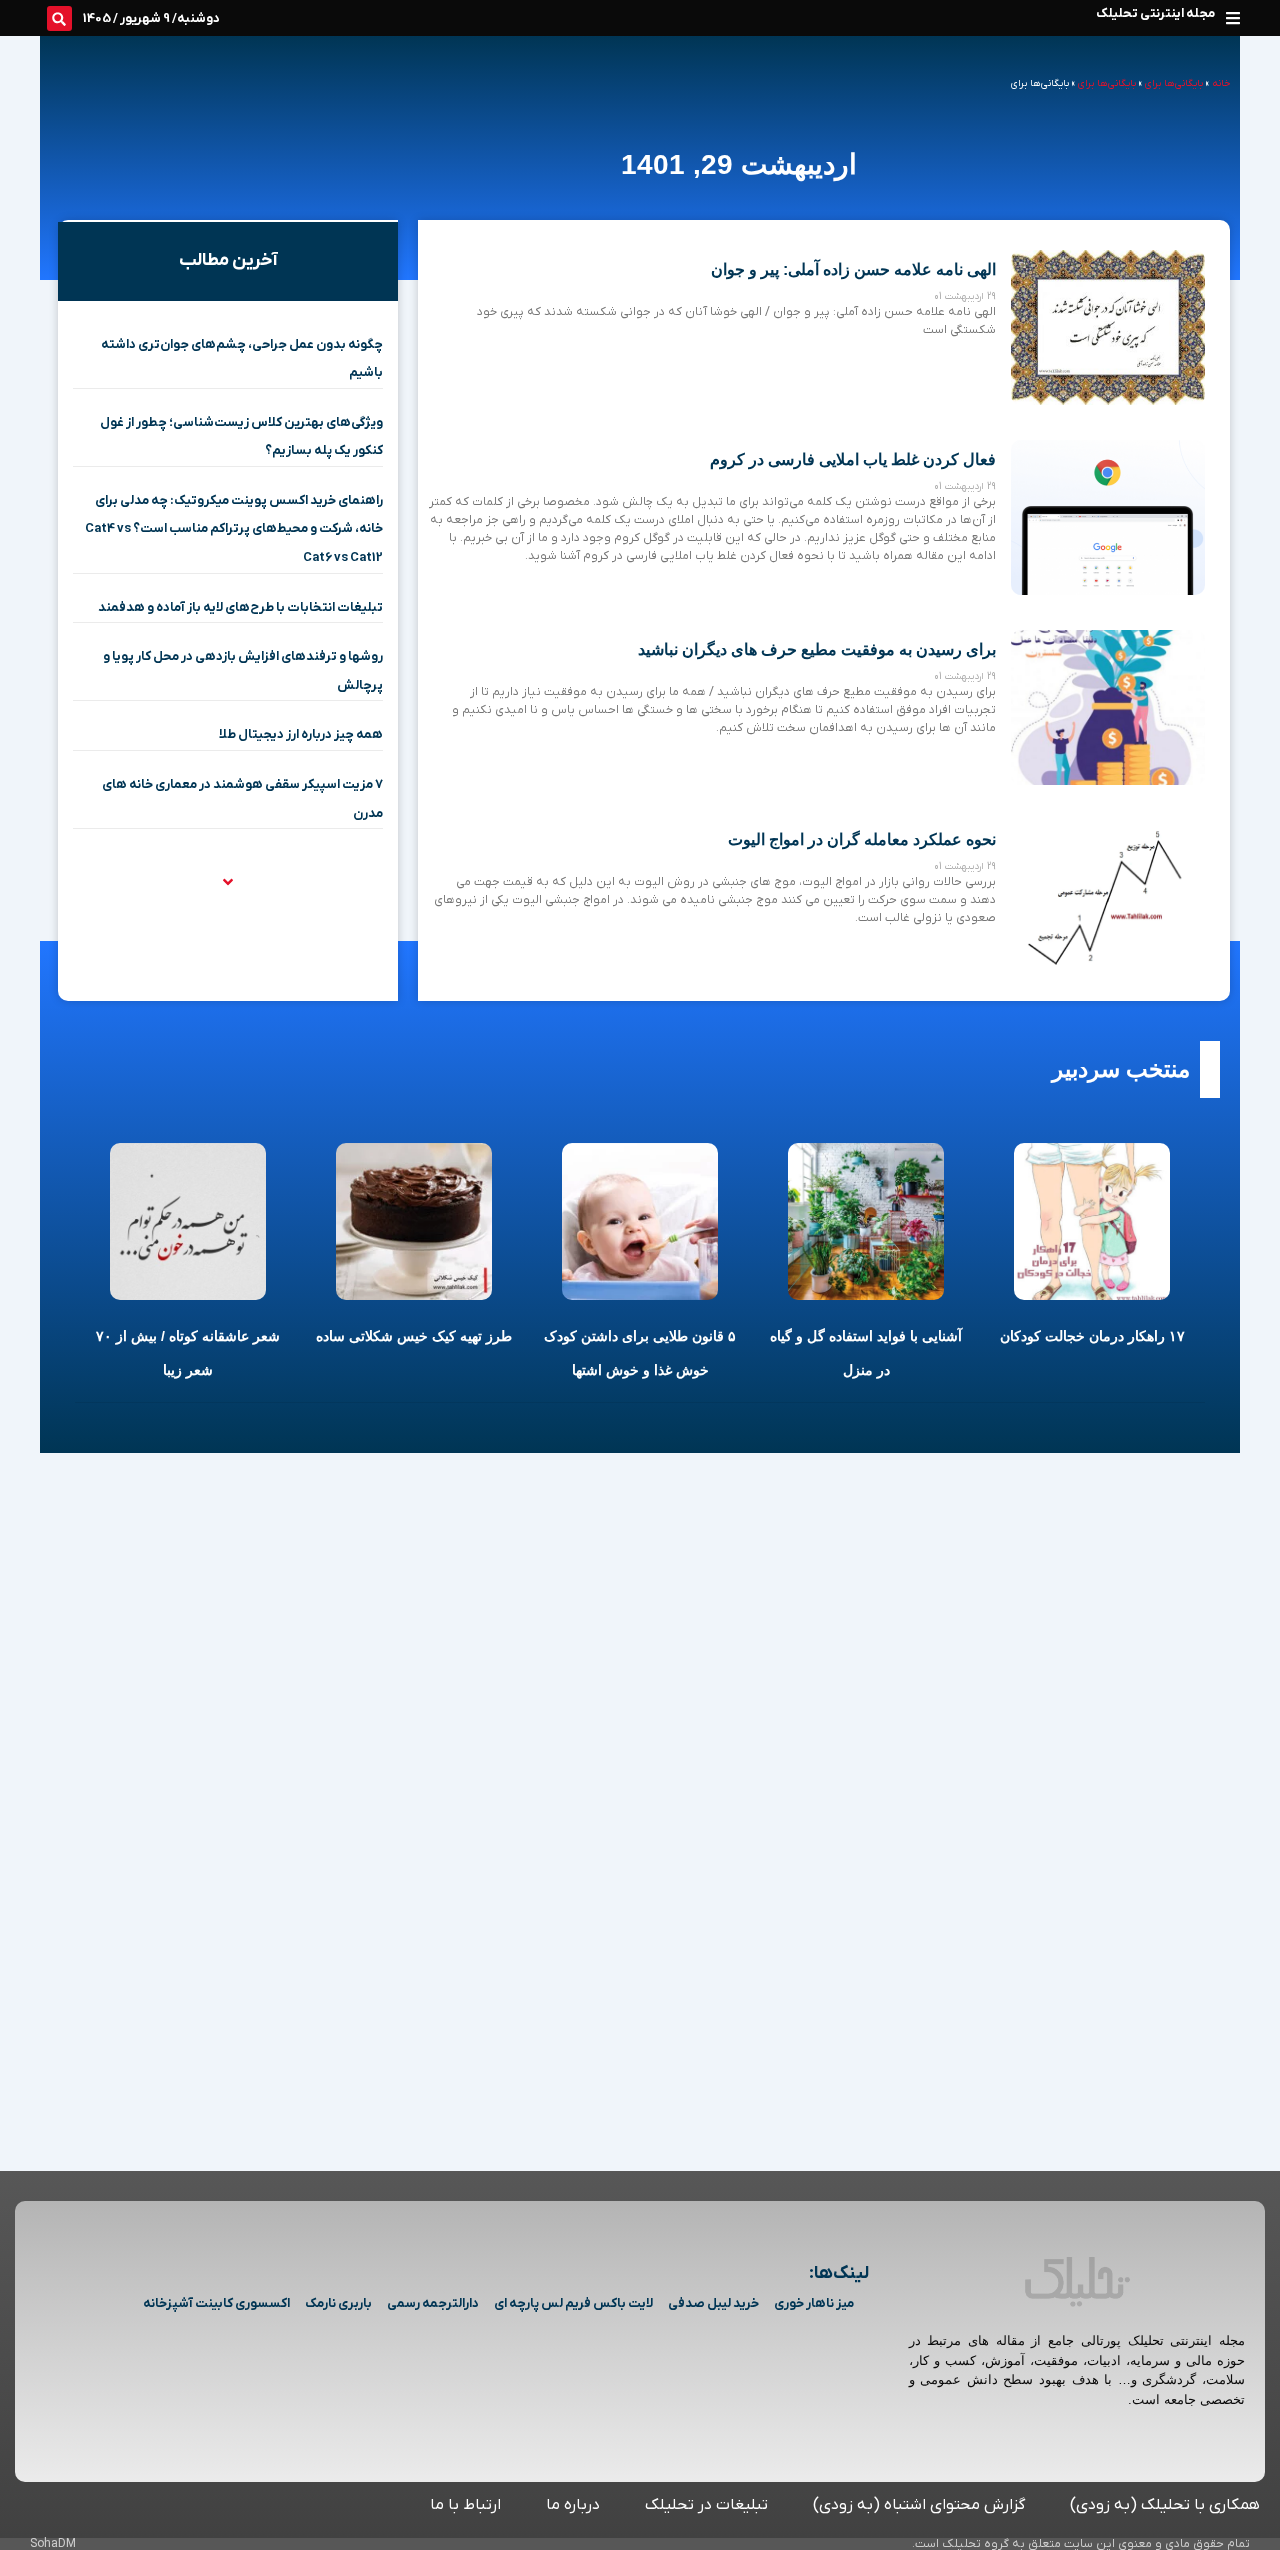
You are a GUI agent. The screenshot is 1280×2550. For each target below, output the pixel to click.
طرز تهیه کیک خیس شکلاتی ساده (414, 1336)
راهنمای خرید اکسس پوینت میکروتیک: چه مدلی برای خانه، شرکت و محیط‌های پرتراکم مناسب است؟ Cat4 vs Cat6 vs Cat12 (234, 529)
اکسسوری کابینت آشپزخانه (216, 2303)
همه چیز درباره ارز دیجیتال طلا (301, 734)
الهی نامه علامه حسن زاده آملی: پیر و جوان (853, 269)
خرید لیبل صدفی (713, 2303)
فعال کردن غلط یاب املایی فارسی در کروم (853, 459)
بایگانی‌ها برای (1174, 83)
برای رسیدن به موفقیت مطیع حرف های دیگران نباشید (817, 649)
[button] (1232, 17)
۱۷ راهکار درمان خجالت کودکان (1092, 1336)
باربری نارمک (338, 2303)
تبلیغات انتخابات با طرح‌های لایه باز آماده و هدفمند (240, 607)
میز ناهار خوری (814, 2303)
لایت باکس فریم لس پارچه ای (573, 2303)
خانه (1221, 83)
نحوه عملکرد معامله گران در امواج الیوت (862, 839)
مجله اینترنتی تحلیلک (1155, 13)
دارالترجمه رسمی (433, 2303)
